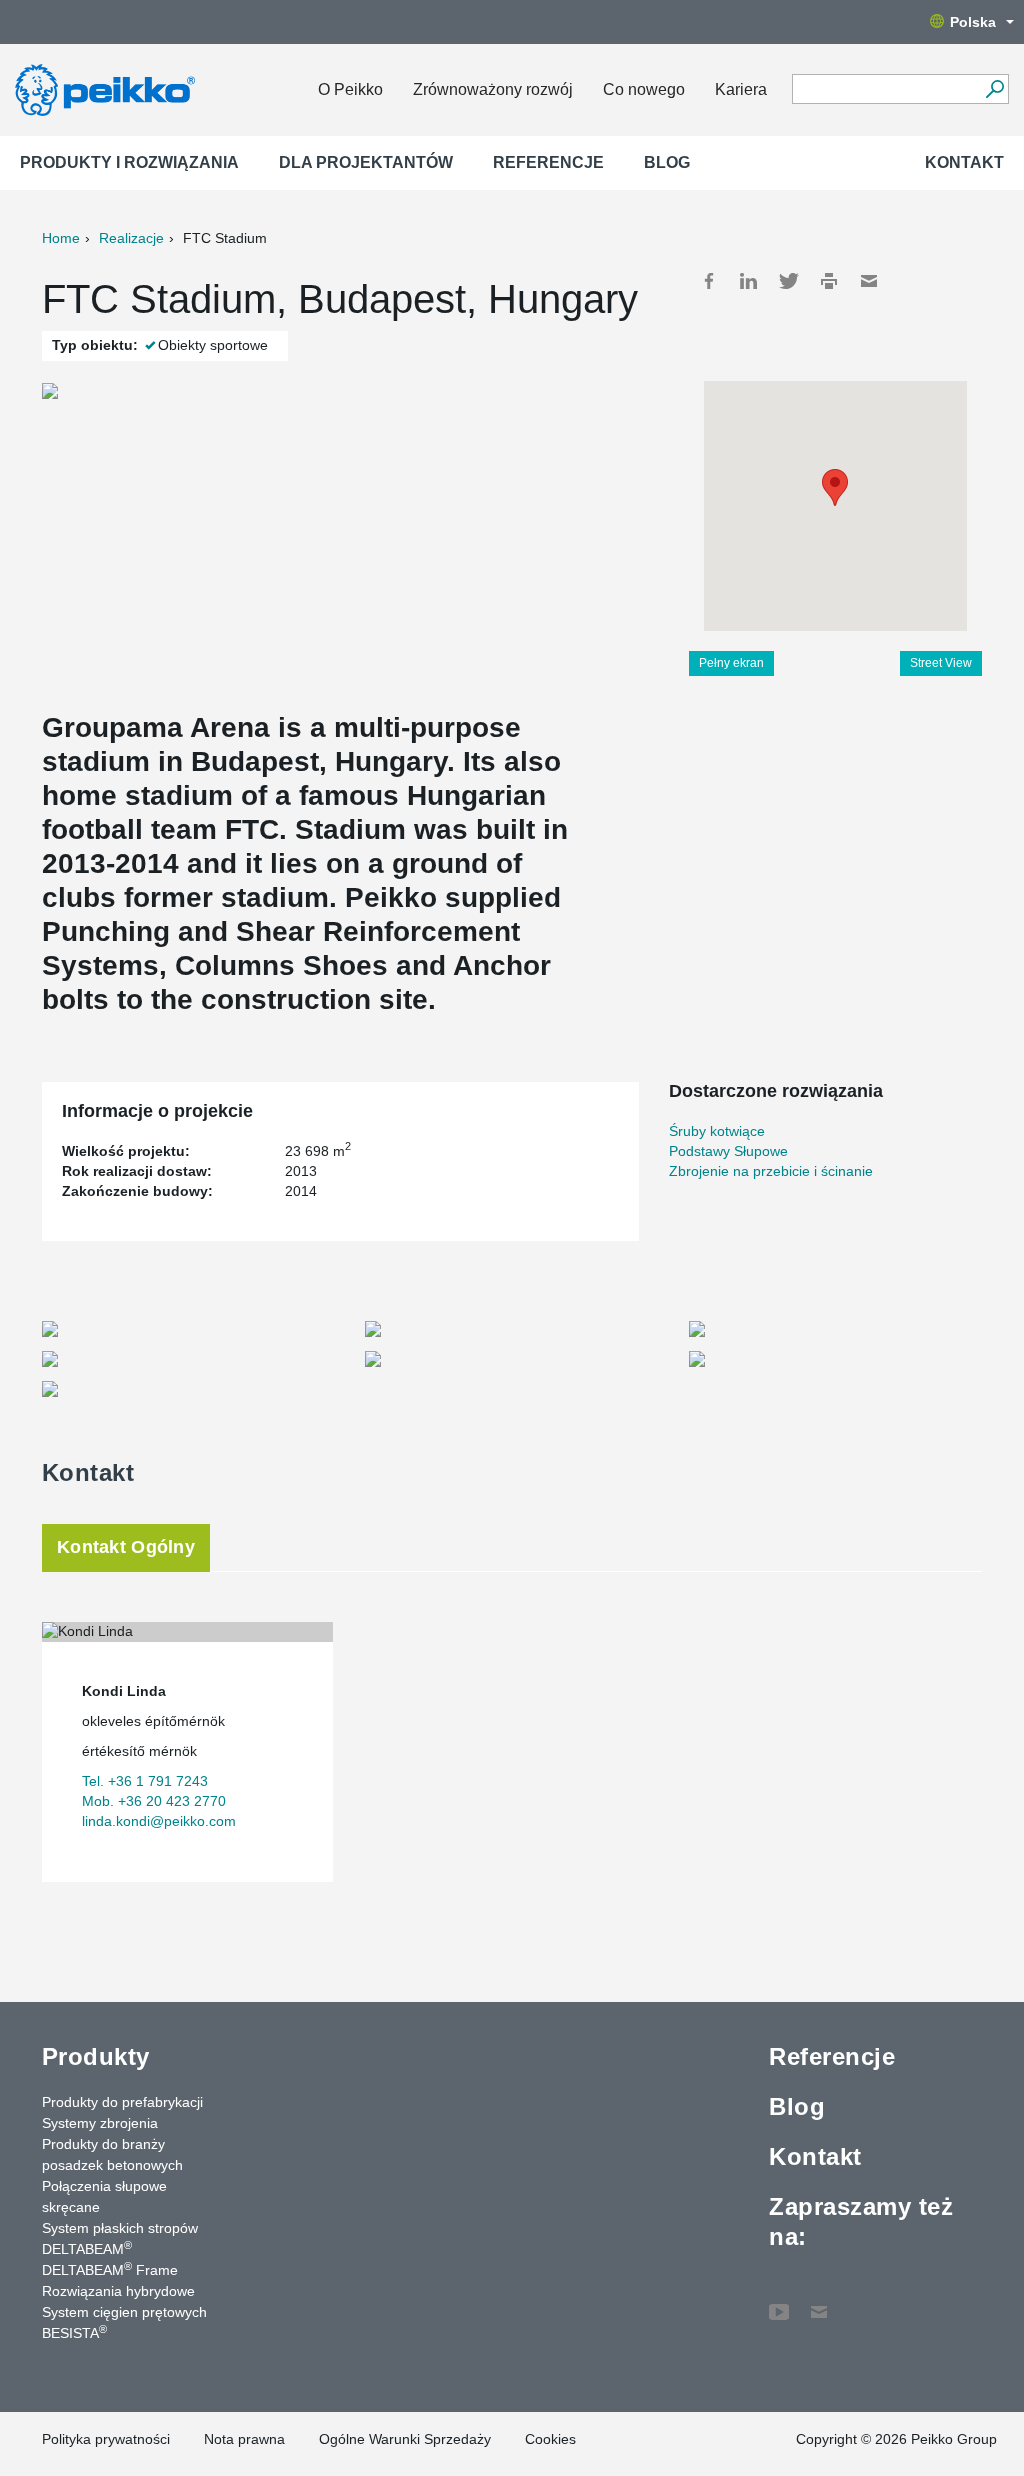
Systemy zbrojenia (100, 2123)
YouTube (779, 2302)
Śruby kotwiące (717, 1131)
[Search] (994, 89)
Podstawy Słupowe (728, 1151)
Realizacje (131, 238)
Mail (869, 281)
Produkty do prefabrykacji (122, 2102)
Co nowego (644, 89)
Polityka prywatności (106, 2439)
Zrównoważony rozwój (493, 89)
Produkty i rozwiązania (129, 162)
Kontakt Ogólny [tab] (126, 1547)
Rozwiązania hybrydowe (118, 2291)
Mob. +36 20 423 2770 (154, 1801)
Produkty (96, 2056)
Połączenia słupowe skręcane (104, 2196)
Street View (941, 663)
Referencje (548, 162)
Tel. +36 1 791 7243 (145, 1781)
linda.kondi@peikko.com (159, 1821)
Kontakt (964, 162)
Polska (973, 22)
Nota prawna (244, 2439)
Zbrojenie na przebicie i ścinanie (771, 1171)
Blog (667, 162)
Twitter (789, 281)
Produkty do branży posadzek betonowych (112, 2154)
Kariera (741, 89)
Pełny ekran (731, 663)
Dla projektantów (366, 162)
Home (61, 238)
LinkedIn (749, 281)
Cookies (550, 2439)
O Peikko (350, 89)
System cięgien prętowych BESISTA (124, 2322)
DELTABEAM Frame (110, 2269)
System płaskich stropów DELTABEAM (120, 2238)
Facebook (709, 281)
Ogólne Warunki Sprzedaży (405, 2439)
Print (829, 281)
